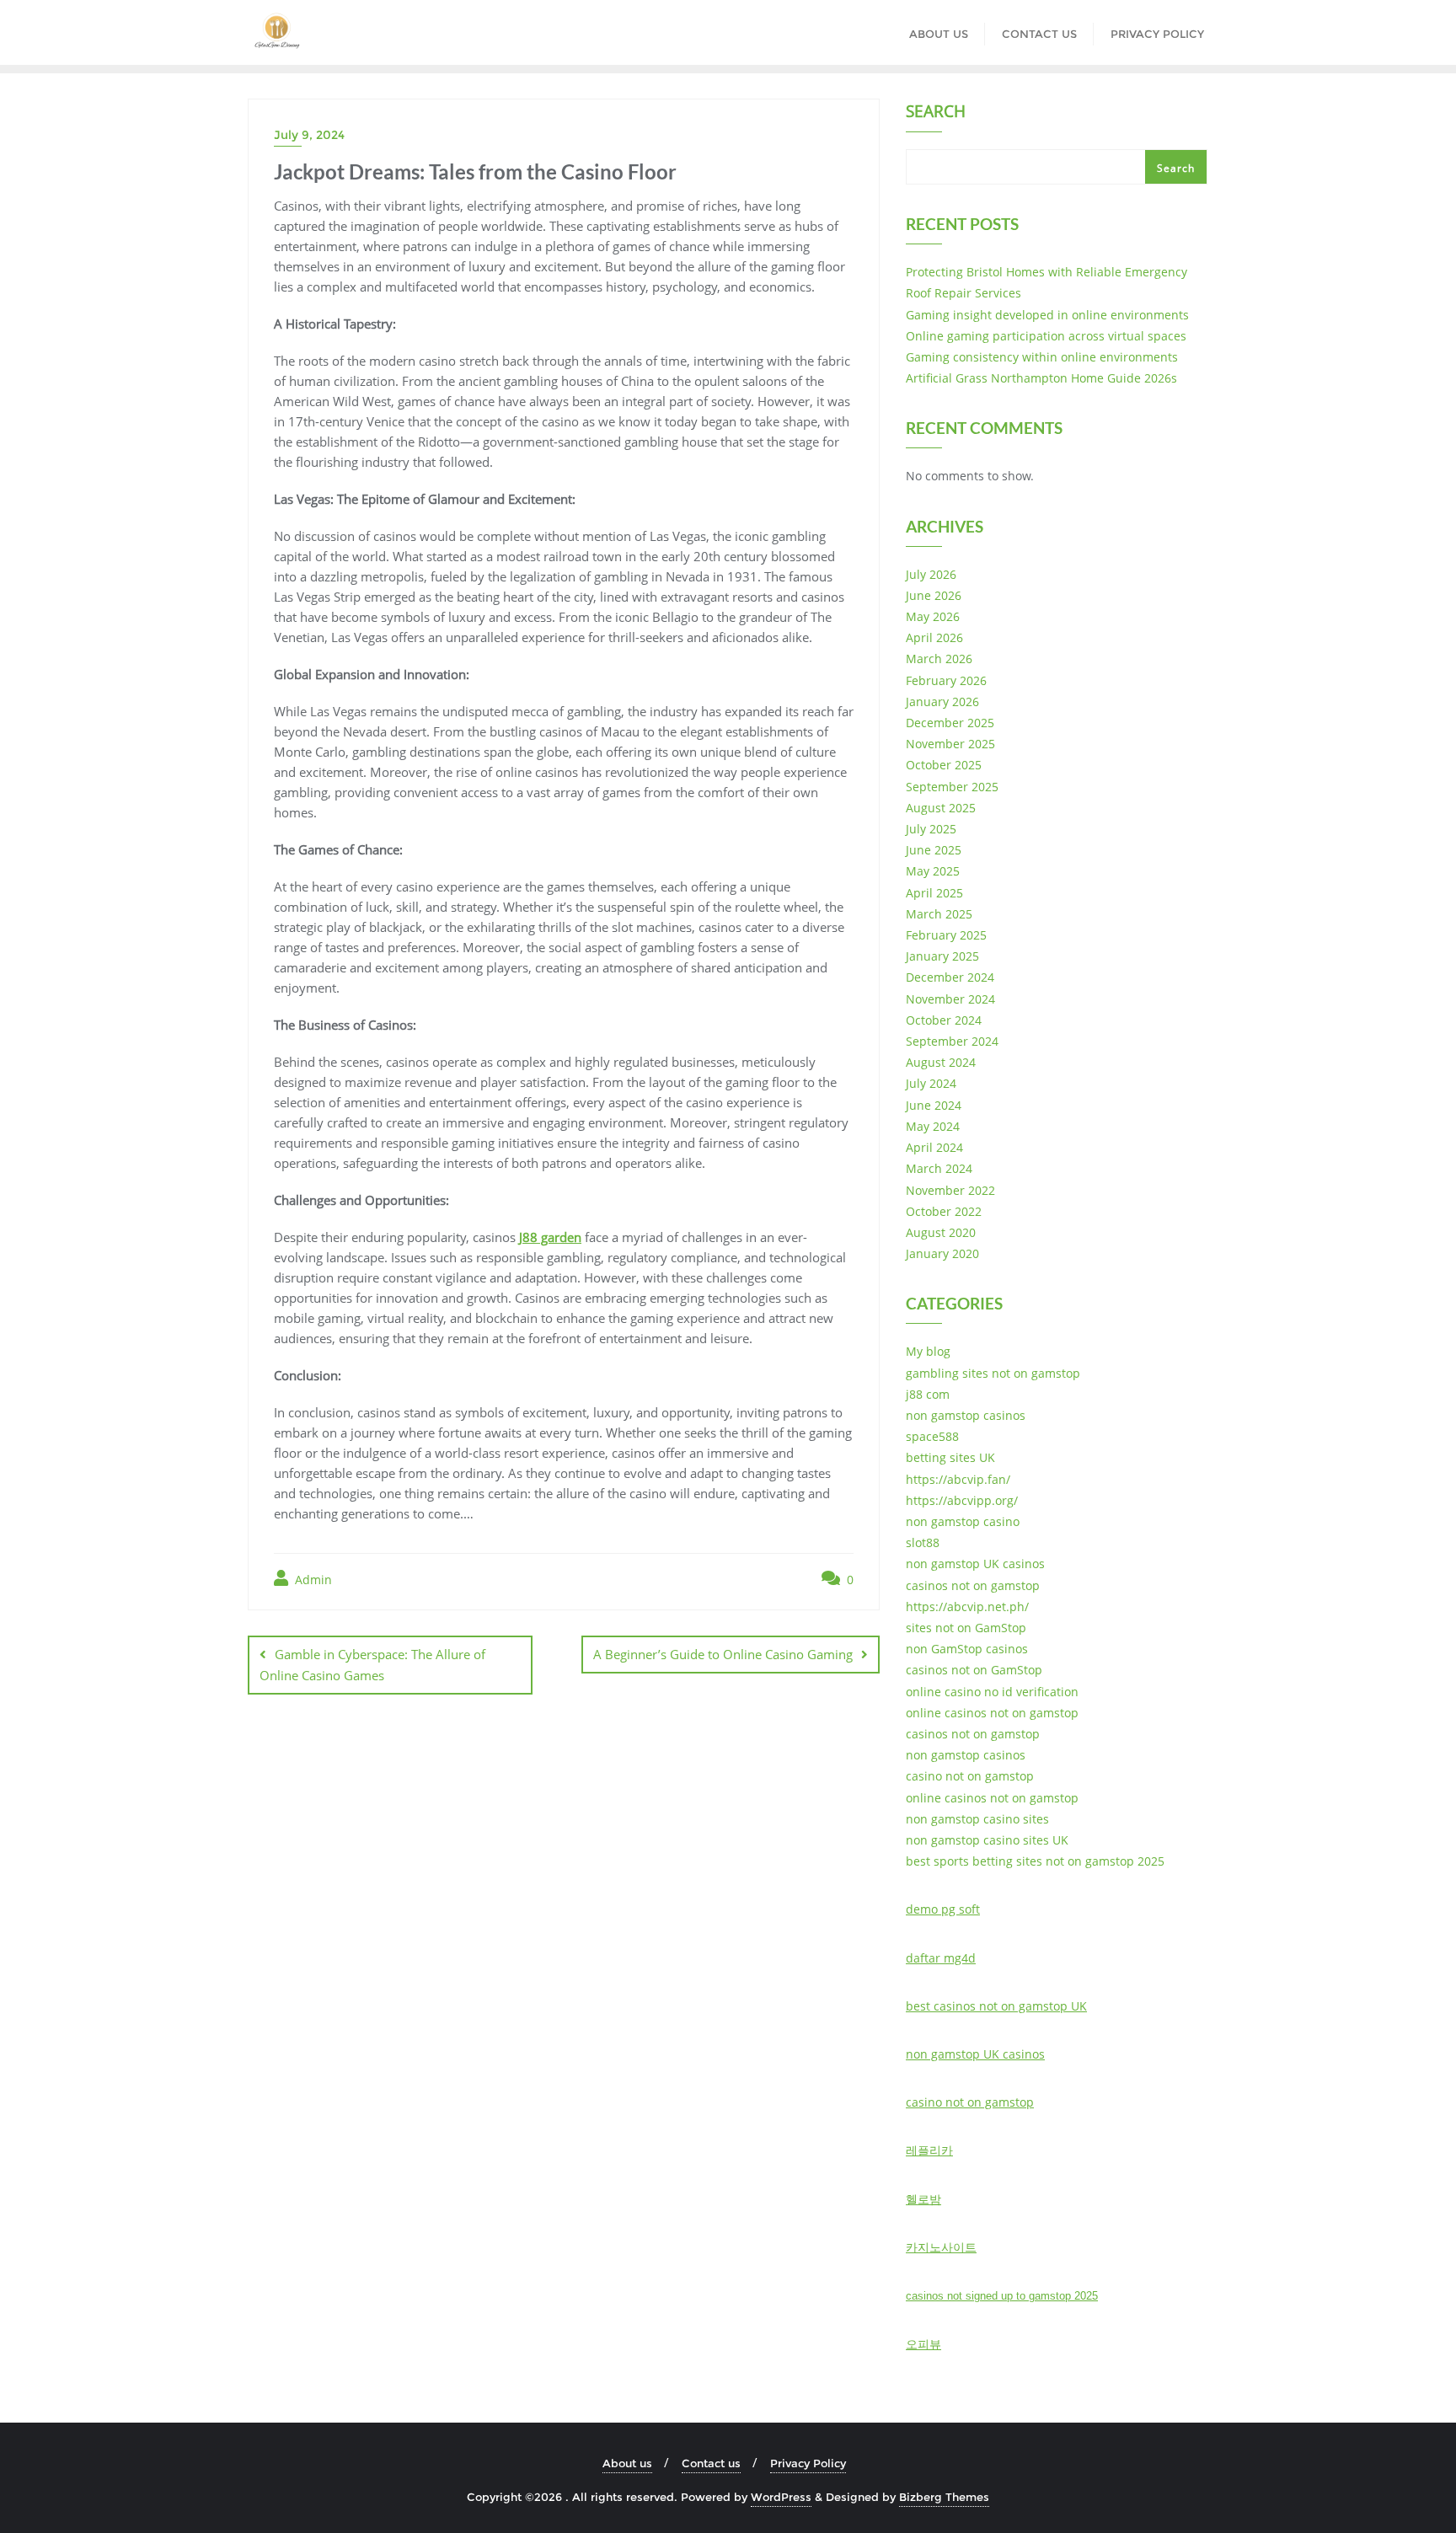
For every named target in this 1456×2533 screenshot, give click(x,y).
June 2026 (934, 595)
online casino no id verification (992, 1692)
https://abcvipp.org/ (962, 1500)
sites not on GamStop (966, 1628)
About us (627, 2463)
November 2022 (950, 1190)
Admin (312, 1580)
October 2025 (944, 765)
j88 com (928, 1394)
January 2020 (942, 1253)
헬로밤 (923, 2199)
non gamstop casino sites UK (987, 1840)
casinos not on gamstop (973, 1585)
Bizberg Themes (944, 2497)
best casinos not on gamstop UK (996, 2006)
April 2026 (934, 637)
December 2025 (950, 723)
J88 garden (550, 1237)
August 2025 (941, 808)
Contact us (711, 2463)
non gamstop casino (963, 1521)
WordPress (781, 2497)
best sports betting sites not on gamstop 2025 (1035, 1861)
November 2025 (950, 744)
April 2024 (934, 1147)
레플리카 (929, 2150)
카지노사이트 (941, 2247)
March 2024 (939, 1168)
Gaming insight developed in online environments (1047, 315)
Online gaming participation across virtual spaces (1046, 336)
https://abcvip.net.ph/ (967, 1607)
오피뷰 (923, 2344)
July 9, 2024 (309, 135)
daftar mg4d (941, 1958)
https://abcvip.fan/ (958, 1479)
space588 (932, 1436)
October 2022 (944, 1211)
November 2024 (950, 999)
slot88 (923, 1542)
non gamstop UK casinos (975, 1564)
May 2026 (933, 616)
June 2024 (934, 1105)
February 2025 (946, 935)
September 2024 (952, 1041)
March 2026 (939, 659)
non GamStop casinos (967, 1649)
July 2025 (931, 829)
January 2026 (942, 702)
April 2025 (934, 893)
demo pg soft (943, 1909)
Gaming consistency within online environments (1042, 357)
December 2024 (950, 977)
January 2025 (942, 956)
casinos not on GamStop (974, 1670)
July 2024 (931, 1083)
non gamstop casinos (966, 1415)
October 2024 (944, 1020)
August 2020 (941, 1232)
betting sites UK (950, 1457)
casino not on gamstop (970, 1776)
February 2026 (946, 680)
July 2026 (931, 574)
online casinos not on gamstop (992, 1713)
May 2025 (933, 871)
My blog (928, 1351)
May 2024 (933, 1126)
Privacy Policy (808, 2463)
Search (936, 113)
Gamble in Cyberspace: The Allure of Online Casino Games (372, 1665)
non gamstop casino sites (977, 1819)
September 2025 (952, 787)
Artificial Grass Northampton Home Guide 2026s (1041, 378)
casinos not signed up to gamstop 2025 (1002, 2296)
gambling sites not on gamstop (993, 1373)
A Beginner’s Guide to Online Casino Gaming (723, 1654)
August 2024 (941, 1062)
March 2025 (939, 914)
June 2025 (934, 850)
